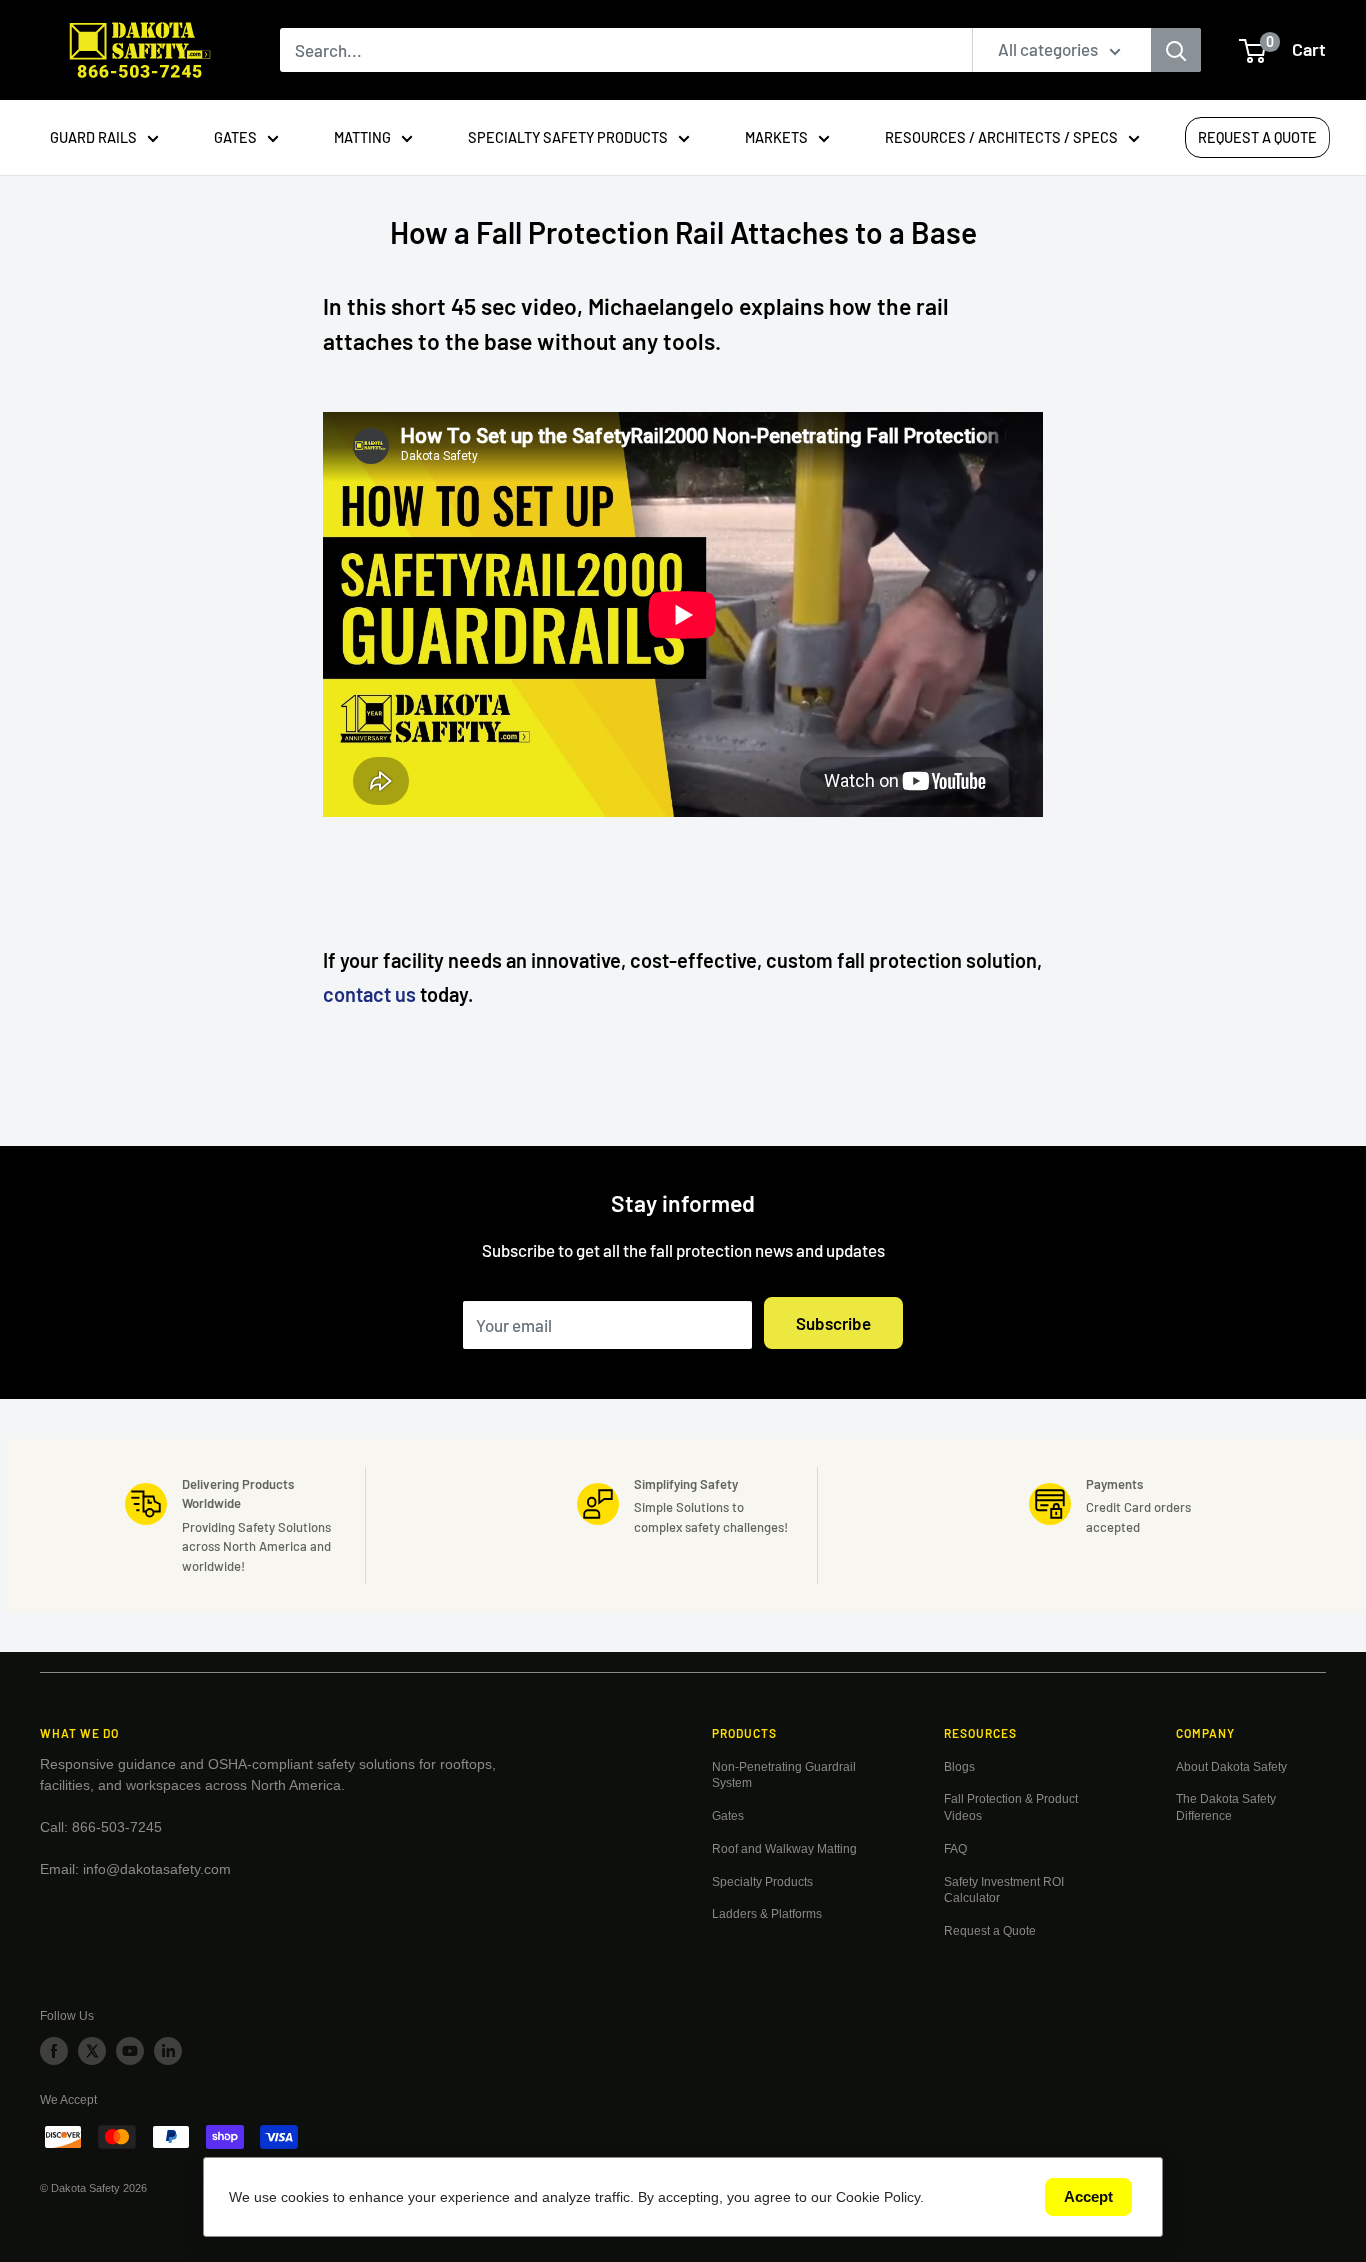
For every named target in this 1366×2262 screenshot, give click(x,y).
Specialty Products (762, 1882)
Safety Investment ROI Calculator (1004, 1890)
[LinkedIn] (168, 2051)
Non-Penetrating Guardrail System (784, 1775)
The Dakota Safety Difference (1226, 1807)
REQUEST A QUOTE (1257, 137)
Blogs (959, 1767)
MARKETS (776, 137)
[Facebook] (54, 2051)
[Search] (1176, 50)
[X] (92, 2051)
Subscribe (833, 1323)
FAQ (955, 1849)
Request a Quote (990, 1931)
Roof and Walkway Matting (784, 1849)
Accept (1088, 2196)
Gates (728, 1816)
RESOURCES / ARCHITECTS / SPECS (1001, 137)
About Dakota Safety (1231, 1767)
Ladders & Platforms (767, 1914)
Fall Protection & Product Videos (1011, 1807)
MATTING (362, 137)
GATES (235, 137)
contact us (369, 994)
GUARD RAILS (93, 137)
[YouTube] (130, 2051)
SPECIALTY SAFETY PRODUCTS (568, 137)
